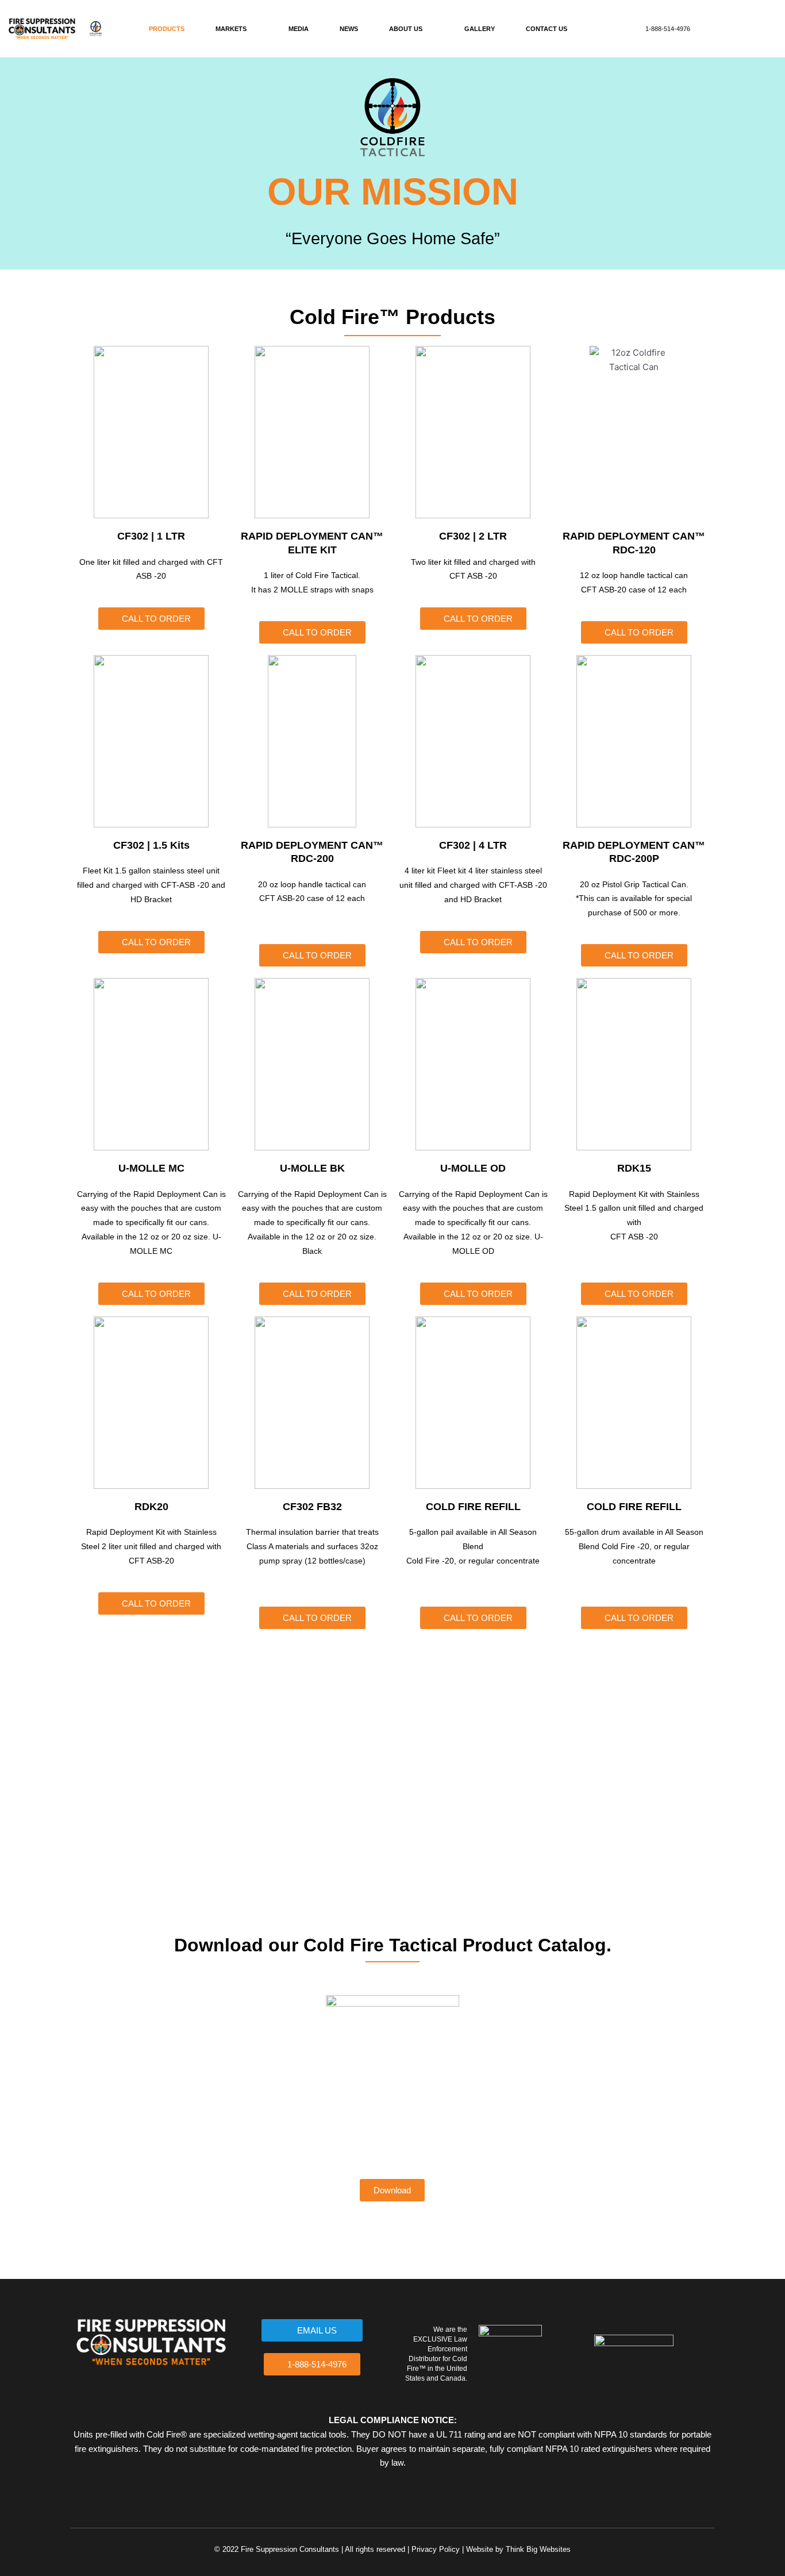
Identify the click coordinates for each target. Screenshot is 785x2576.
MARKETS (231, 29)
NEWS (349, 29)
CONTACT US (547, 29)
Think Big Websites (538, 2549)
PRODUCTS (167, 29)
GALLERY (480, 29)
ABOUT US (406, 29)
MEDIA (299, 29)
